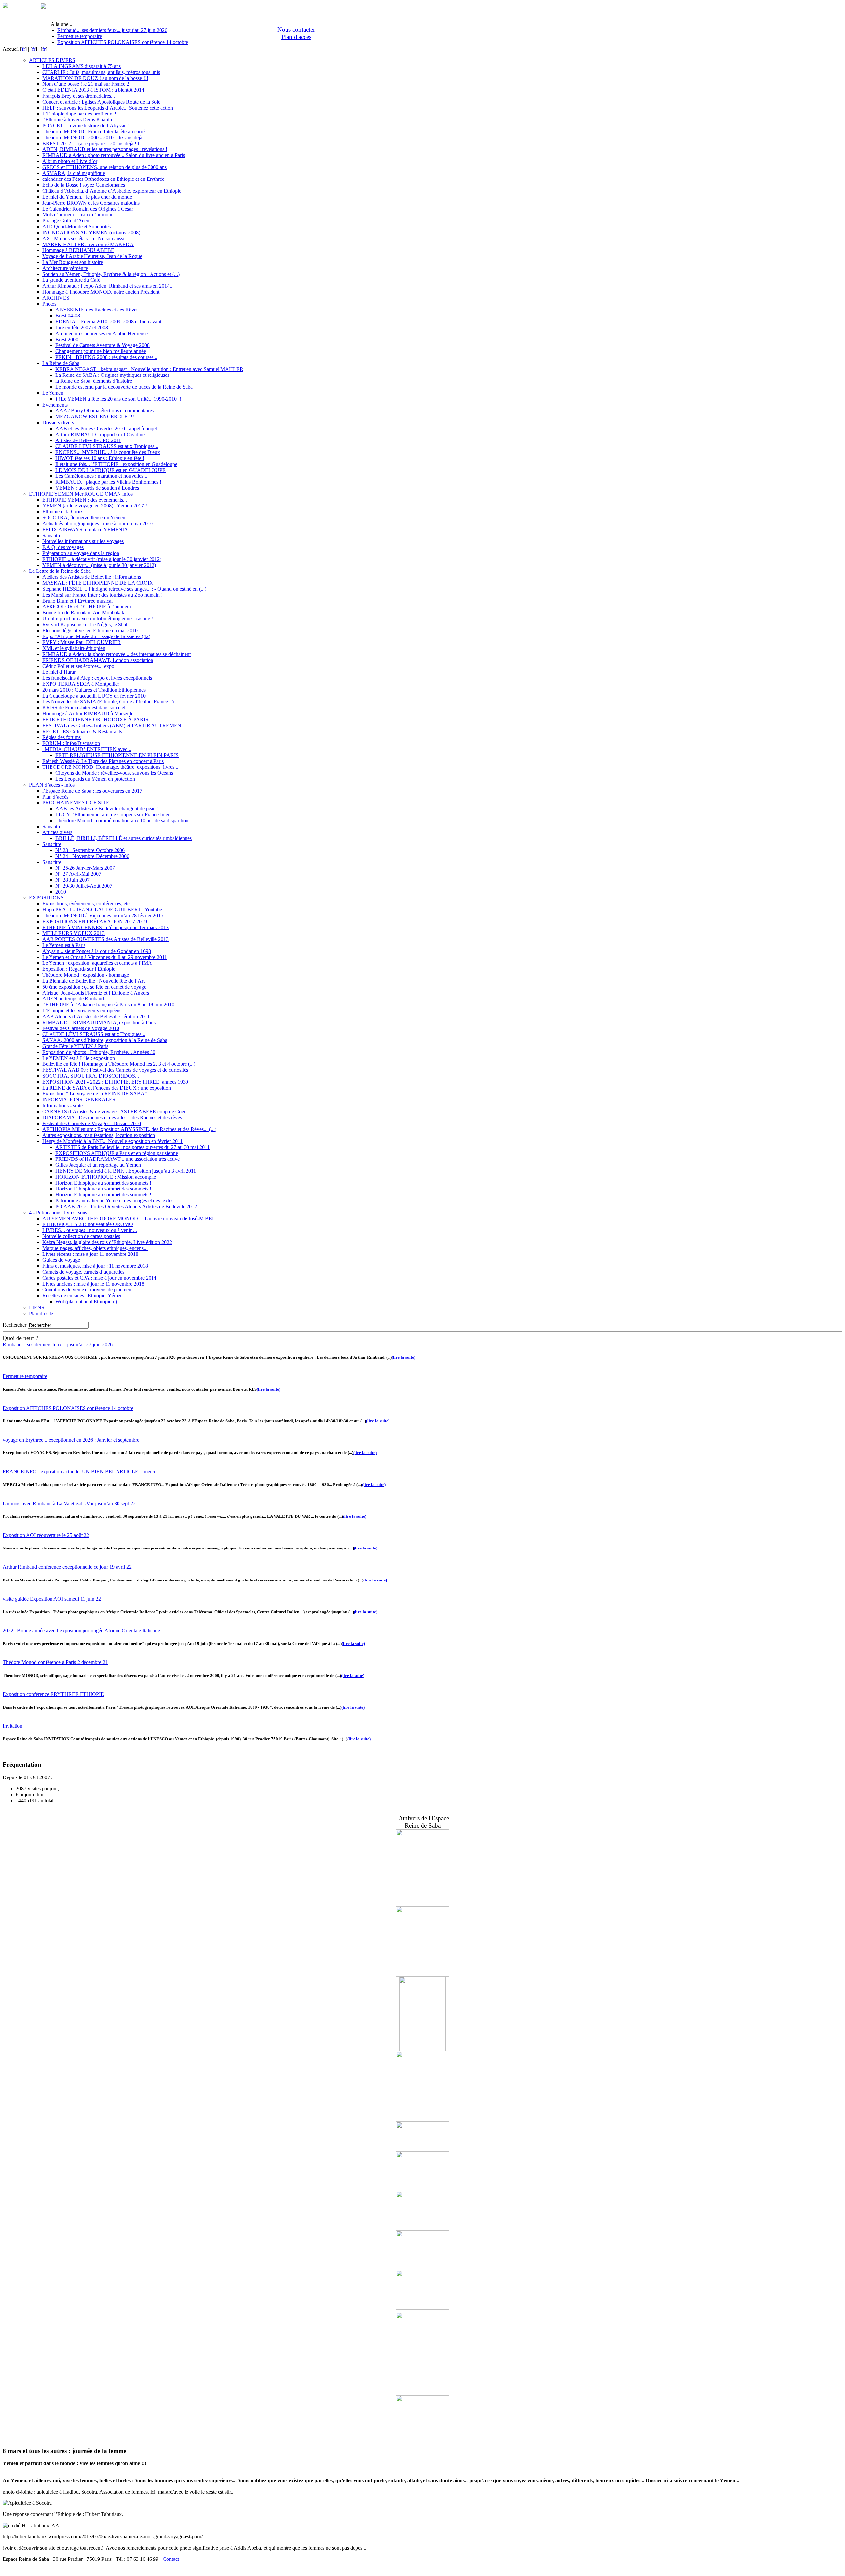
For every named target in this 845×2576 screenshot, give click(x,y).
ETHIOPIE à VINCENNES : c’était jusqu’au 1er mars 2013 (105, 927)
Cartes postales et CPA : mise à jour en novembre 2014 (99, 1278)
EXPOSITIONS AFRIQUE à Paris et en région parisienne (117, 1153)
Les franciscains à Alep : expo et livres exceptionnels (97, 678)
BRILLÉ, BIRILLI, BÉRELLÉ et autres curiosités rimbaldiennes (124, 838)
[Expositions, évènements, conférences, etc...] (422, 2150)
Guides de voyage (61, 1260)
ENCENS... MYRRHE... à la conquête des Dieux (108, 452)
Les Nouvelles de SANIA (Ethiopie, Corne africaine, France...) (108, 702)
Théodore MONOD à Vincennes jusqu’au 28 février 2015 (103, 915)
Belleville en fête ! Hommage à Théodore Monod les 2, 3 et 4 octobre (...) (119, 1064)
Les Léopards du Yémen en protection (95, 779)
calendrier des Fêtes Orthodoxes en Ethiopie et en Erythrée (103, 179)
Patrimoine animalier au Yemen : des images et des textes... (116, 1201)
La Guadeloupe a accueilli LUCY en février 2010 (94, 696)
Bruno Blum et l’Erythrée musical (77, 601)
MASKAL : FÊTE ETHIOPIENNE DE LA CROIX (98, 583)
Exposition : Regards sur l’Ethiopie (79, 969)
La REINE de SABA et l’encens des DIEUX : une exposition (107, 1088)
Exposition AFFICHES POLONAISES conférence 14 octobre (123, 42)
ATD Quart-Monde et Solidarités (76, 227)
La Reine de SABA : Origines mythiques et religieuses (112, 375)
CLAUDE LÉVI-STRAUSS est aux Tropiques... (107, 446)
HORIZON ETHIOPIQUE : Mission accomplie (106, 1177)
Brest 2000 (67, 339)
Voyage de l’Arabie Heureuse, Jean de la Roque (92, 256)
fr (23, 49)
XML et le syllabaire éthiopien (74, 648)
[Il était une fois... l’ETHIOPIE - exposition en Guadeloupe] (422, 1975)
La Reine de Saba (61, 363)
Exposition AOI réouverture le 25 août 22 (46, 1535)
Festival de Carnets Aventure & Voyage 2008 (102, 345)
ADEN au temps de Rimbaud (73, 999)
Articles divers (57, 832)
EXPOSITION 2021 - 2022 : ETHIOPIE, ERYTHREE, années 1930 (115, 1082)
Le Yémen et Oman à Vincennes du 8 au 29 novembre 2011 (105, 957)
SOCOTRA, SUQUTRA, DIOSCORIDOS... (91, 1076)
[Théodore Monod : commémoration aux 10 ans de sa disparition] (422, 2120)
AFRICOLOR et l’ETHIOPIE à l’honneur (87, 607)
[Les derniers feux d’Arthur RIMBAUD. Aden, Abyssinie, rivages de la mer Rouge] (422, 2393)
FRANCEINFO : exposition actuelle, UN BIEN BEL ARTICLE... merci (79, 1471)
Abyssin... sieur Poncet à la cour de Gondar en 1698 (97, 951)
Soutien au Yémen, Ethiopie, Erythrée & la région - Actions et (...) (111, 274)
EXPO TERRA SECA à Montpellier (81, 684)
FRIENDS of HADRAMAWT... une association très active (118, 1159)
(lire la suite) (404, 1357)
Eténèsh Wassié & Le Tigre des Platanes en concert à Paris (103, 761)
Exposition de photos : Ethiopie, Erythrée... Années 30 (99, 1052)
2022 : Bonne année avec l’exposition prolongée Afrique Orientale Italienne (81, 1630)
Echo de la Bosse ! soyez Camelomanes (84, 185)
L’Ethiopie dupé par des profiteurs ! (79, 114)
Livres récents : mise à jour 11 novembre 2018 (90, 1254)
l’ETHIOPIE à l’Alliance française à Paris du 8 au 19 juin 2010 (108, 1005)
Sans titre (52, 535)
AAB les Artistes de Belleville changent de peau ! (107, 809)
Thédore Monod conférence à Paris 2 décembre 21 (55, 1662)
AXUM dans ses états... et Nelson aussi (83, 238)
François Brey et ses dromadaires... (79, 96)
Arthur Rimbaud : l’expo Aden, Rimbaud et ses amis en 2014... (108, 286)
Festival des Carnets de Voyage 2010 (81, 1028)
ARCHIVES (56, 298)
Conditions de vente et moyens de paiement (87, 1290)
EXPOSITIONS (46, 898)
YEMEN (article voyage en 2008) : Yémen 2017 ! (95, 506)
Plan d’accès (55, 797)
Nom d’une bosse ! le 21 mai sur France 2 (86, 84)
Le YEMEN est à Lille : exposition (79, 1058)
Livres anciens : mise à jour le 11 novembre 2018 (93, 1284)
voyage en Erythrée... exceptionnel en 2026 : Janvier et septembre (71, 1440)
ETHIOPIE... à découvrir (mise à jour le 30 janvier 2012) (102, 559)
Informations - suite (62, 1106)
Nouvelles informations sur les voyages (83, 541)
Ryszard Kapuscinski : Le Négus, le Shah (85, 624)
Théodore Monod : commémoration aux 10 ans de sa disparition (122, 820)
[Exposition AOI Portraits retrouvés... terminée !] (422, 2439)
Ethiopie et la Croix (63, 512)
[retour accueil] (5, 6)
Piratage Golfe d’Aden (66, 221)
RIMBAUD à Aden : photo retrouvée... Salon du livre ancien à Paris (114, 155)
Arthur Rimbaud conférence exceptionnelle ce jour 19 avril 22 (67, 1567)
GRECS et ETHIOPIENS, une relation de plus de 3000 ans (104, 167)
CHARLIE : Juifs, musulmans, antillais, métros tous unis (101, 72)
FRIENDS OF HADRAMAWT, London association (98, 660)
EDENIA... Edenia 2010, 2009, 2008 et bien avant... (110, 322)
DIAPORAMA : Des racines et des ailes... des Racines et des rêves (112, 1117)
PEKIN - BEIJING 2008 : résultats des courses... (106, 357)
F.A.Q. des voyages (63, 547)
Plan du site (41, 1313)
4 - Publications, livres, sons (58, 1212)
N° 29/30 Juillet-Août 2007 (84, 886)
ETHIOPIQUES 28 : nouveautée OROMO (88, 1224)
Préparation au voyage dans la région (81, 553)
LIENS (37, 1307)
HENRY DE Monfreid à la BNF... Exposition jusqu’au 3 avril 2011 (126, 1171)
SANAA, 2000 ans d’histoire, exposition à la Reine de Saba (105, 1040)
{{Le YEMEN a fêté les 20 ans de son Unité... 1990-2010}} (119, 399)
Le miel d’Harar (59, 672)
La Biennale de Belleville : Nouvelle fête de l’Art (93, 981)
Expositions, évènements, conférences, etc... (88, 904)
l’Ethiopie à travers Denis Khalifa (77, 120)
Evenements (55, 405)
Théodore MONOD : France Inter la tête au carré (93, 131)
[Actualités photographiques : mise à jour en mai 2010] (422, 2189)
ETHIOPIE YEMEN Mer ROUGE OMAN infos (81, 494)
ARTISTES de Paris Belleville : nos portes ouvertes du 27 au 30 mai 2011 (133, 1147)
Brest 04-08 (68, 316)
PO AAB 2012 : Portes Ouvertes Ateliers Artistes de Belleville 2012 (126, 1206)
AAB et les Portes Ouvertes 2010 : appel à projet (106, 428)
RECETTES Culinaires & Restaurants (82, 731)
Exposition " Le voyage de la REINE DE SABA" (95, 1094)
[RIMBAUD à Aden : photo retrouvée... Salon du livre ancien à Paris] (422, 2310)
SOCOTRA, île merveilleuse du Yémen (84, 518)
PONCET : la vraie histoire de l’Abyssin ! (86, 126)
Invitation (13, 1726)
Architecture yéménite (65, 268)
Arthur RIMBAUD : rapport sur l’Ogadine (100, 434)
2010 (61, 892)
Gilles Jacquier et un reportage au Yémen (98, 1165)
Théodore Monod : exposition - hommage (86, 975)
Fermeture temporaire (80, 36)
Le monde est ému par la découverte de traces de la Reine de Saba (124, 387)
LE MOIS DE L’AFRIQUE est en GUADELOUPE (111, 470)
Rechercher (15, 1325)
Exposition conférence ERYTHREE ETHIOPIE (53, 1694)
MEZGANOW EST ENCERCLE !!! (95, 417)
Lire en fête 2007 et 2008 (82, 327)
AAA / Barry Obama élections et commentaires (105, 411)
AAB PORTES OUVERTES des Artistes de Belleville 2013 (105, 939)
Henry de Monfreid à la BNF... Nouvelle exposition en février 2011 (112, 1141)
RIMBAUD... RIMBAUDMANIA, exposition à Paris (99, 1022)
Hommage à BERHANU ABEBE (78, 250)
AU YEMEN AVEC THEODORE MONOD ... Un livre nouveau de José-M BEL (129, 1218)
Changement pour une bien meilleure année (101, 351)
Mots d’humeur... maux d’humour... (79, 215)
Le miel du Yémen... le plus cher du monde (87, 197)
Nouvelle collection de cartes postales (81, 1236)
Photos (49, 304)
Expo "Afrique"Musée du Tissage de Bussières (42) (96, 636)
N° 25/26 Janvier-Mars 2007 (85, 868)
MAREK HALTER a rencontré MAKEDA (88, 244)
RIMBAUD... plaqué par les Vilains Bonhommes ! (108, 482)
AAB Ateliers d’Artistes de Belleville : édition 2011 (96, 1016)
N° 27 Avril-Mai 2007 (78, 874)
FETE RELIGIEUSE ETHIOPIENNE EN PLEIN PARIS (117, 755)
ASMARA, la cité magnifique (74, 173)
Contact (171, 2559)
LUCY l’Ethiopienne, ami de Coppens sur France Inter (113, 815)
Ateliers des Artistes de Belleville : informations (92, 577)
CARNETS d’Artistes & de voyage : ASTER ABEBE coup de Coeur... (117, 1111)
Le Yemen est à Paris (64, 945)
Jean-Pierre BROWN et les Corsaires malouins (91, 203)
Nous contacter (296, 30)
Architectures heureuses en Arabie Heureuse (101, 333)
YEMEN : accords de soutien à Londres (97, 488)
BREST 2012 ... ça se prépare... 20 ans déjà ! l (91, 143)
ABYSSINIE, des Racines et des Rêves (97, 310)
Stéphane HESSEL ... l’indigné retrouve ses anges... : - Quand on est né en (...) (124, 589)
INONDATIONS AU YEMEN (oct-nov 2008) (91, 232)
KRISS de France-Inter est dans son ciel (84, 708)
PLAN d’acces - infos (52, 785)
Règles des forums (61, 737)
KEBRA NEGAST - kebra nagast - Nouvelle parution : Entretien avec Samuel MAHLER (149, 369)
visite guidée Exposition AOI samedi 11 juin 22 (52, 1599)
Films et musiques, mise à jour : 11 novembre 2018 (95, 1266)
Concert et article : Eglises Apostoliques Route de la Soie (101, 102)
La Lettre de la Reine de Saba (60, 571)
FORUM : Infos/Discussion (71, 743)
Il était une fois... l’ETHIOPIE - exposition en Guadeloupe (116, 464)
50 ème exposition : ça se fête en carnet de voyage (94, 987)
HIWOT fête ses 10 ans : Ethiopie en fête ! (100, 458)
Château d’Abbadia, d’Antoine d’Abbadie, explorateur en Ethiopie (112, 191)
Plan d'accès (296, 37)
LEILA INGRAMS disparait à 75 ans (82, 66)
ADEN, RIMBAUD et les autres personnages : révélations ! (105, 149)
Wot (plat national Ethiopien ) (86, 1302)
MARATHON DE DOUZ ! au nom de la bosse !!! (95, 78)
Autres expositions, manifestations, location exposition (99, 1135)
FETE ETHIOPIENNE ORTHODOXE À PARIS (95, 719)
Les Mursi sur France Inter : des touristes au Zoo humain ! (102, 595)
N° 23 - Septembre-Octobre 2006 (90, 850)
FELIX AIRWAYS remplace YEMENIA (85, 529)
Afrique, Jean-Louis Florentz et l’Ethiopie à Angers (96, 993)
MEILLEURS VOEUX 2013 (73, 933)
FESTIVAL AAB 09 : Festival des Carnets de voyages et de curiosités (115, 1070)
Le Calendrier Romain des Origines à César (88, 209)
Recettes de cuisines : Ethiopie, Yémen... (84, 1296)
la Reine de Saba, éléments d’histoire (94, 381)
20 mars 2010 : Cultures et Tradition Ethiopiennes (94, 690)
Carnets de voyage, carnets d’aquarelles (83, 1272)
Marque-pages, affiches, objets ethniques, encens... (95, 1248)
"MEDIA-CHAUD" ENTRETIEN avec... (87, 749)
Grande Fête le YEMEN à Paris (75, 1046)
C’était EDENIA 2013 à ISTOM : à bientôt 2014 (93, 90)
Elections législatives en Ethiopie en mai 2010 (90, 630)
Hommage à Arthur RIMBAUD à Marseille (88, 714)
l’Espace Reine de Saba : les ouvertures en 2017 (92, 791)
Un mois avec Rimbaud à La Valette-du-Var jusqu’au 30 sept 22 (69, 1503)
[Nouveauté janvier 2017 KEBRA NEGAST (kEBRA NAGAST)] (422, 2049)
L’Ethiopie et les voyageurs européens (82, 1011)
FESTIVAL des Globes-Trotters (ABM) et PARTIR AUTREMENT (113, 725)
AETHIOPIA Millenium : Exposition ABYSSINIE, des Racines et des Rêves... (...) (129, 1129)
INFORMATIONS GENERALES (79, 1100)
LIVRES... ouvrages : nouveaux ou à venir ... (90, 1230)
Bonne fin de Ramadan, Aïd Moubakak (83, 613)
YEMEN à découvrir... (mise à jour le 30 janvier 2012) (99, 565)
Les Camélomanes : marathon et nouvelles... (101, 476)
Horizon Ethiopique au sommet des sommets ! (103, 1183)
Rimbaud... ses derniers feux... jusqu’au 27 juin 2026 (112, 30)
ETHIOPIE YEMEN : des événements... (85, 500)
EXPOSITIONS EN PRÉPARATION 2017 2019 (95, 921)
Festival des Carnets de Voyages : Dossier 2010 (92, 1123)
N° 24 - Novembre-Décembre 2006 (92, 856)
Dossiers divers (58, 423)
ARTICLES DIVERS (52, 60)
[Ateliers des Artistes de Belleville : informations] (422, 2229)
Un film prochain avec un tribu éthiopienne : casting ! (98, 619)
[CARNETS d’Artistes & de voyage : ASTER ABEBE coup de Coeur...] (422, 1904)
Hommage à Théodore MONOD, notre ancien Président (101, 292)
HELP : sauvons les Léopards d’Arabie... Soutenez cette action (108, 108)
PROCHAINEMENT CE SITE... (78, 803)
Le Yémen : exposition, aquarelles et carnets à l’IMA (97, 963)
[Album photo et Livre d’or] (422, 2268)
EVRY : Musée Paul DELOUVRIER (82, 642)
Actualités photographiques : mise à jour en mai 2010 (98, 523)
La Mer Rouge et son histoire (73, 262)
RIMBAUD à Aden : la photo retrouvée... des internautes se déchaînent (117, 654)
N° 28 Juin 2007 (73, 880)
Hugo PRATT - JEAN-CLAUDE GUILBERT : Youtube (102, 910)
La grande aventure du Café (71, 280)
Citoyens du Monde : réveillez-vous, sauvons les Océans (114, 773)
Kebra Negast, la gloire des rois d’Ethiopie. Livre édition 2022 (107, 1242)
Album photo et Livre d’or (70, 161)
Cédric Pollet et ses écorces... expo (78, 666)
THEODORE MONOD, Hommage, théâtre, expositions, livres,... (111, 767)
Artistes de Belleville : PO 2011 (88, 440)
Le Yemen (53, 393)
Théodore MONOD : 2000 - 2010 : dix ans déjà (92, 137)
